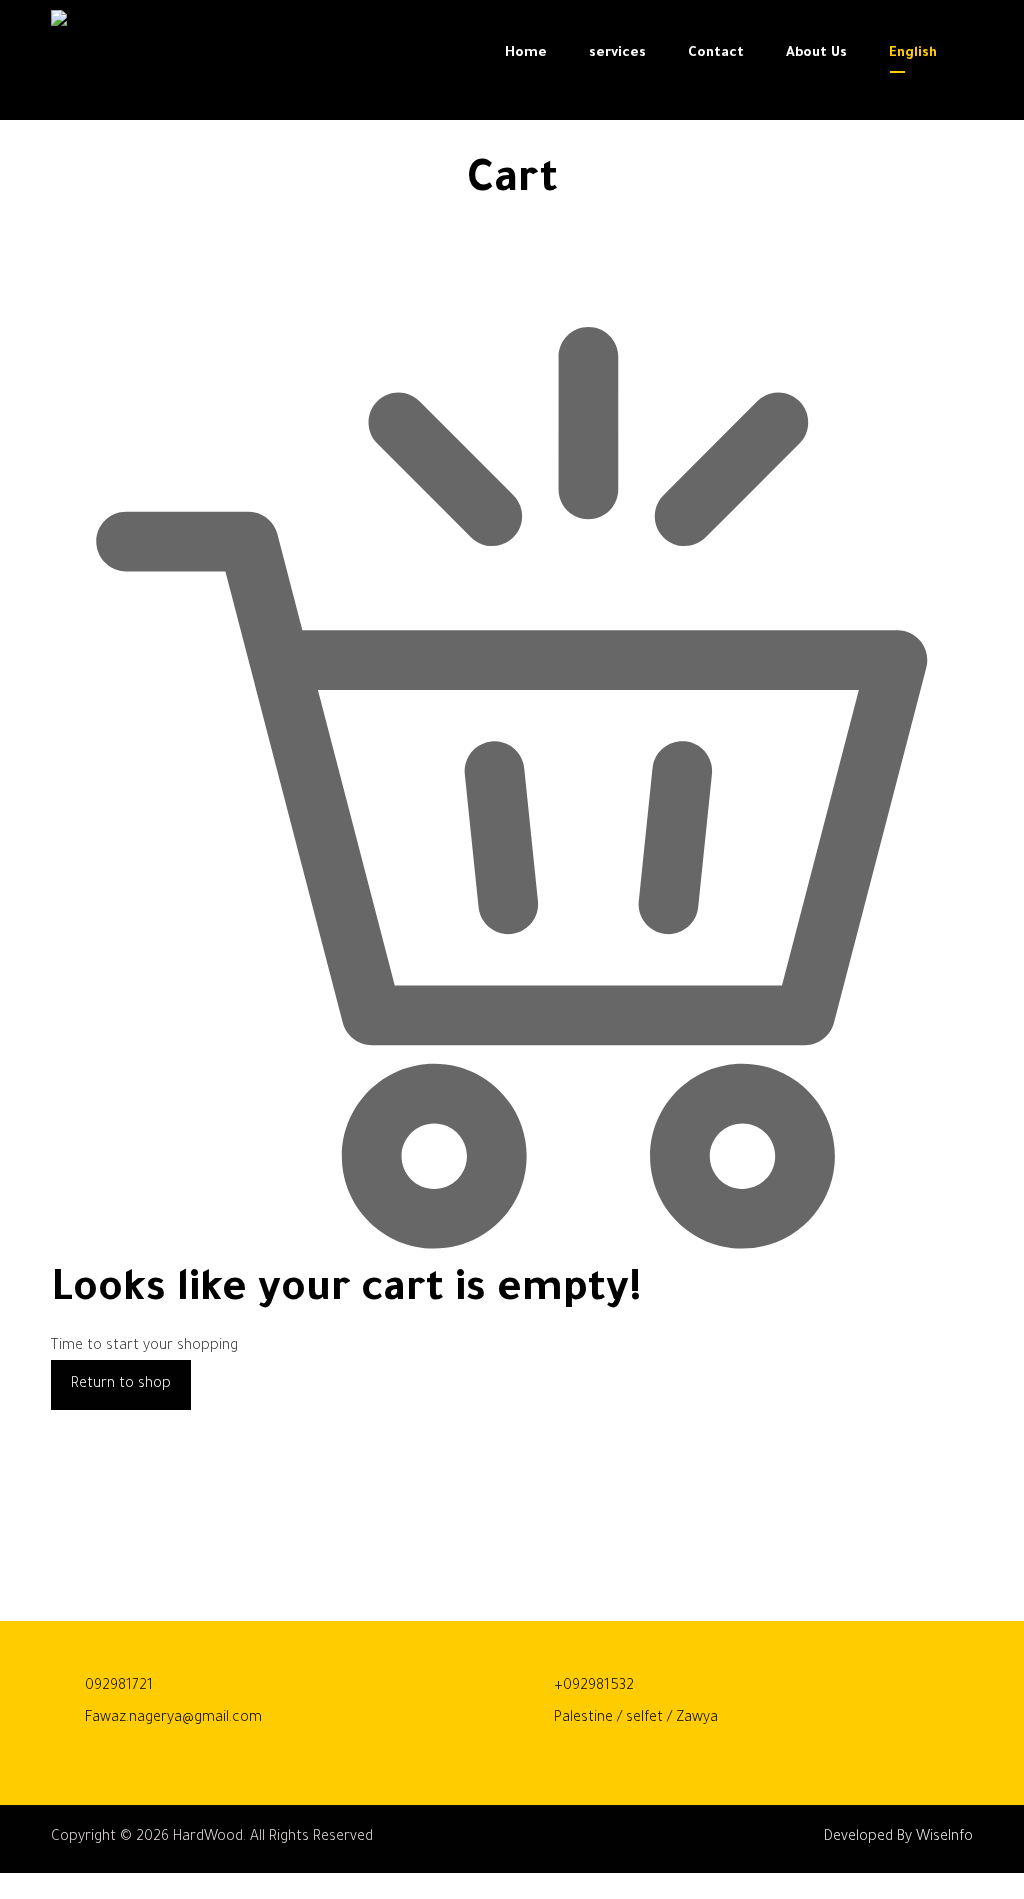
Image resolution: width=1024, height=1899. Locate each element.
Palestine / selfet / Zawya (636, 1719)
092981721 (119, 1687)
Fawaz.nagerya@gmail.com (173, 1719)
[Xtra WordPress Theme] (106, 65)
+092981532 (594, 1687)
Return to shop (121, 1385)
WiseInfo (944, 1838)
